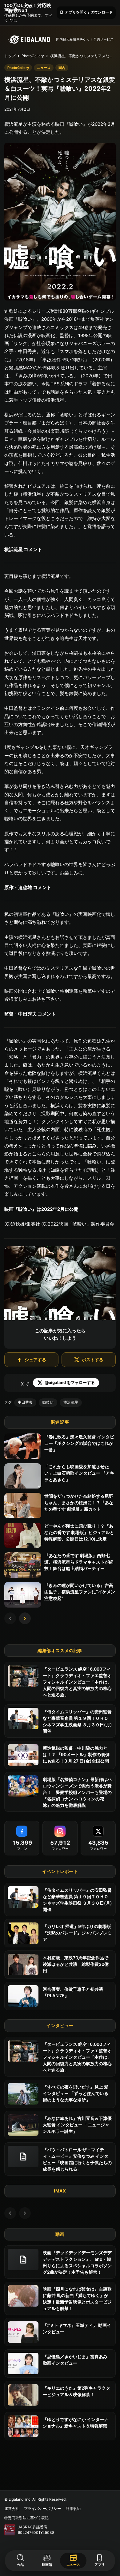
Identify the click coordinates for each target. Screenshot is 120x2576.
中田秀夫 (25, 1402)
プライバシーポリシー (42, 2508)
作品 (21, 2565)
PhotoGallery (33, 56)
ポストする (93, 1360)
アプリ (100, 2560)
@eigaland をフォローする (70, 1382)
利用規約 (73, 2508)
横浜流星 (71, 1402)
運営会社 (12, 2508)
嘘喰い (48, 1402)
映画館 (47, 2565)
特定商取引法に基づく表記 (26, 2518)
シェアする (35, 1360)
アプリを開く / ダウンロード (86, 12)
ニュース (73, 2560)
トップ (10, 56)
